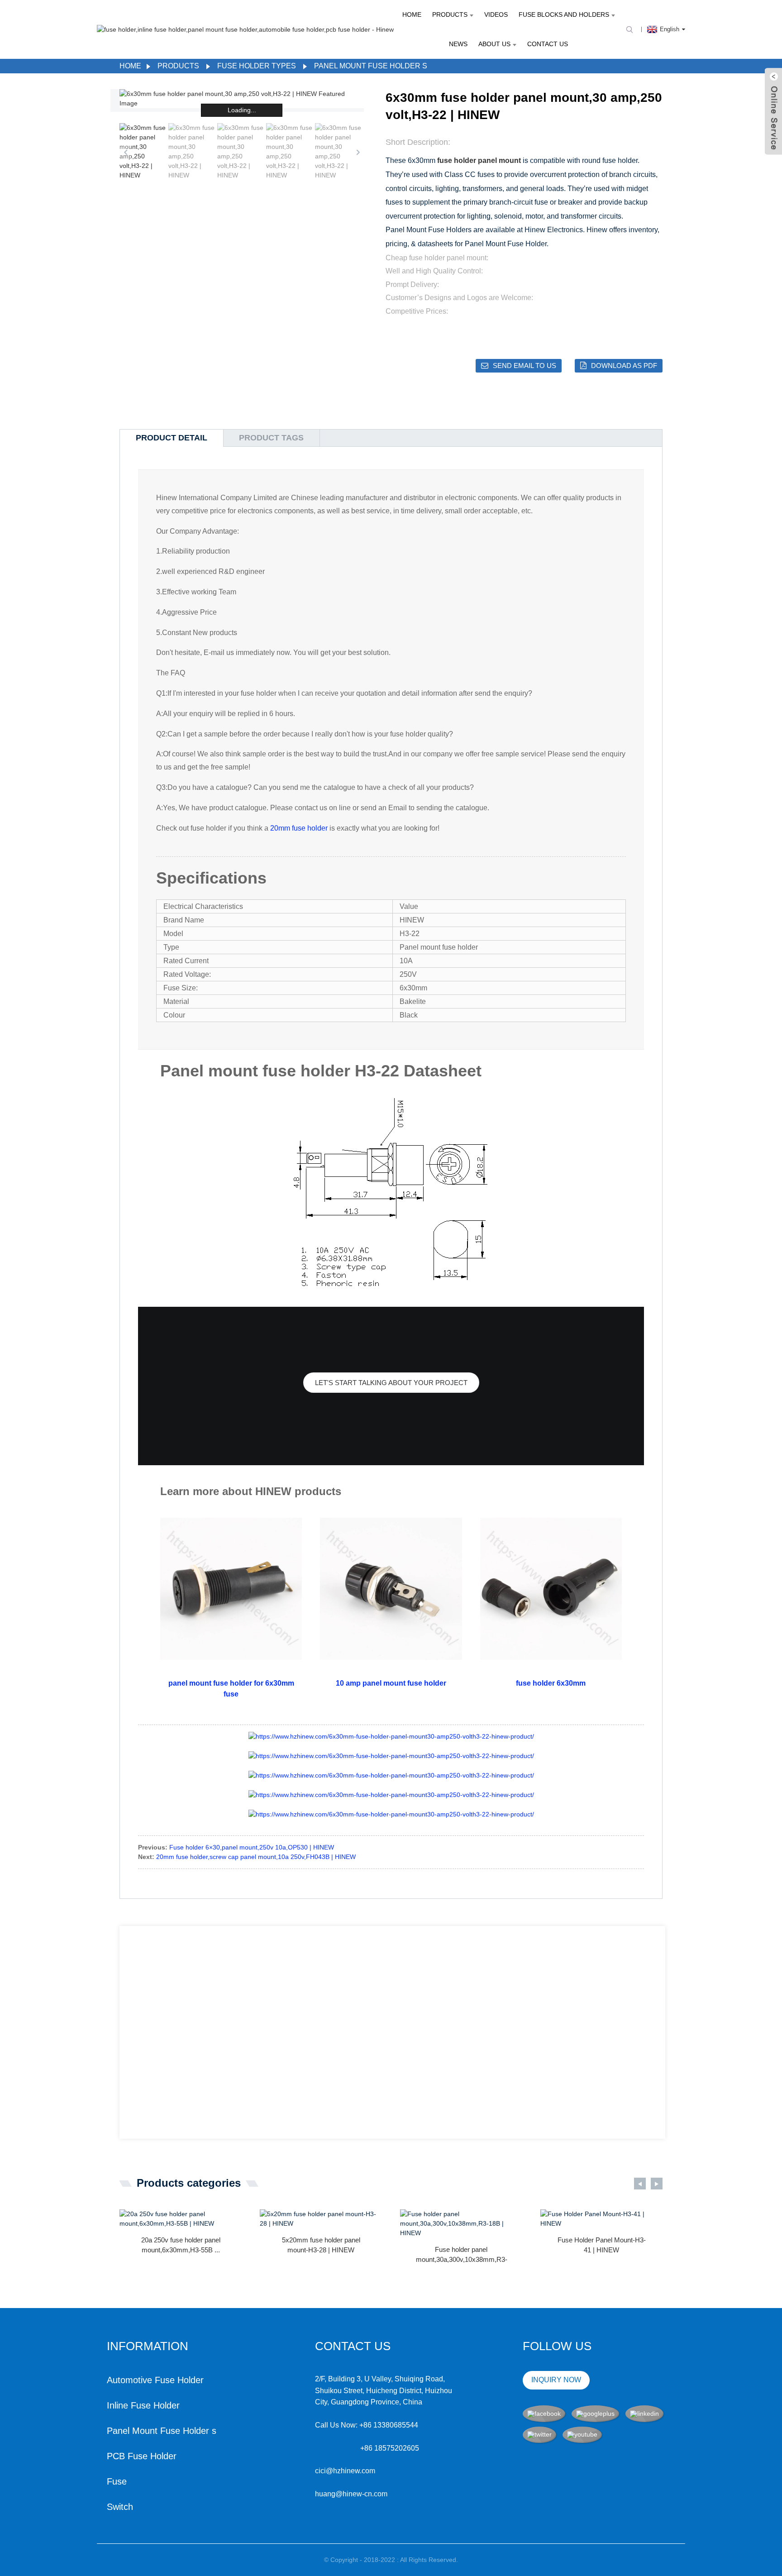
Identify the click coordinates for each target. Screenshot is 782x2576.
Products (450, 14)
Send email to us (525, 366)
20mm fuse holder (299, 828)
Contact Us (548, 44)
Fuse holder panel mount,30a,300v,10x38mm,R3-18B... (462, 2255)
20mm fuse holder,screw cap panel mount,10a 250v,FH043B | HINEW (256, 1857)
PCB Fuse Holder (142, 2456)
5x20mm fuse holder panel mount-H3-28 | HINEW (321, 2245)
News (458, 44)
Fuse (117, 2481)
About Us (494, 44)
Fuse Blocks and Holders (564, 14)
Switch (120, 2507)
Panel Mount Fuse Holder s (371, 66)
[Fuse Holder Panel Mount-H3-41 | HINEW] (601, 2219)
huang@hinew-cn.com (351, 2494)
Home (412, 14)
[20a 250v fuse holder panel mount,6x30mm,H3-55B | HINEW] (181, 2219)
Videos (496, 14)
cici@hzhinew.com (345, 2471)
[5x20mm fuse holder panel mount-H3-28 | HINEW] (321, 2219)
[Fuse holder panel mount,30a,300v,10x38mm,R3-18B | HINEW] (461, 2224)
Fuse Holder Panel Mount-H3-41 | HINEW (602, 2245)
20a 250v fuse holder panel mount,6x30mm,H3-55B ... (181, 2245)
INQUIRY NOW (556, 2380)
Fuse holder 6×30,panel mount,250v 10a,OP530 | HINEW (252, 1847)
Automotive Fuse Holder (155, 2380)
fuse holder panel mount (479, 160)
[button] (358, 152)
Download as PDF (624, 366)
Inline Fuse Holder (143, 2405)
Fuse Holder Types (257, 66)
